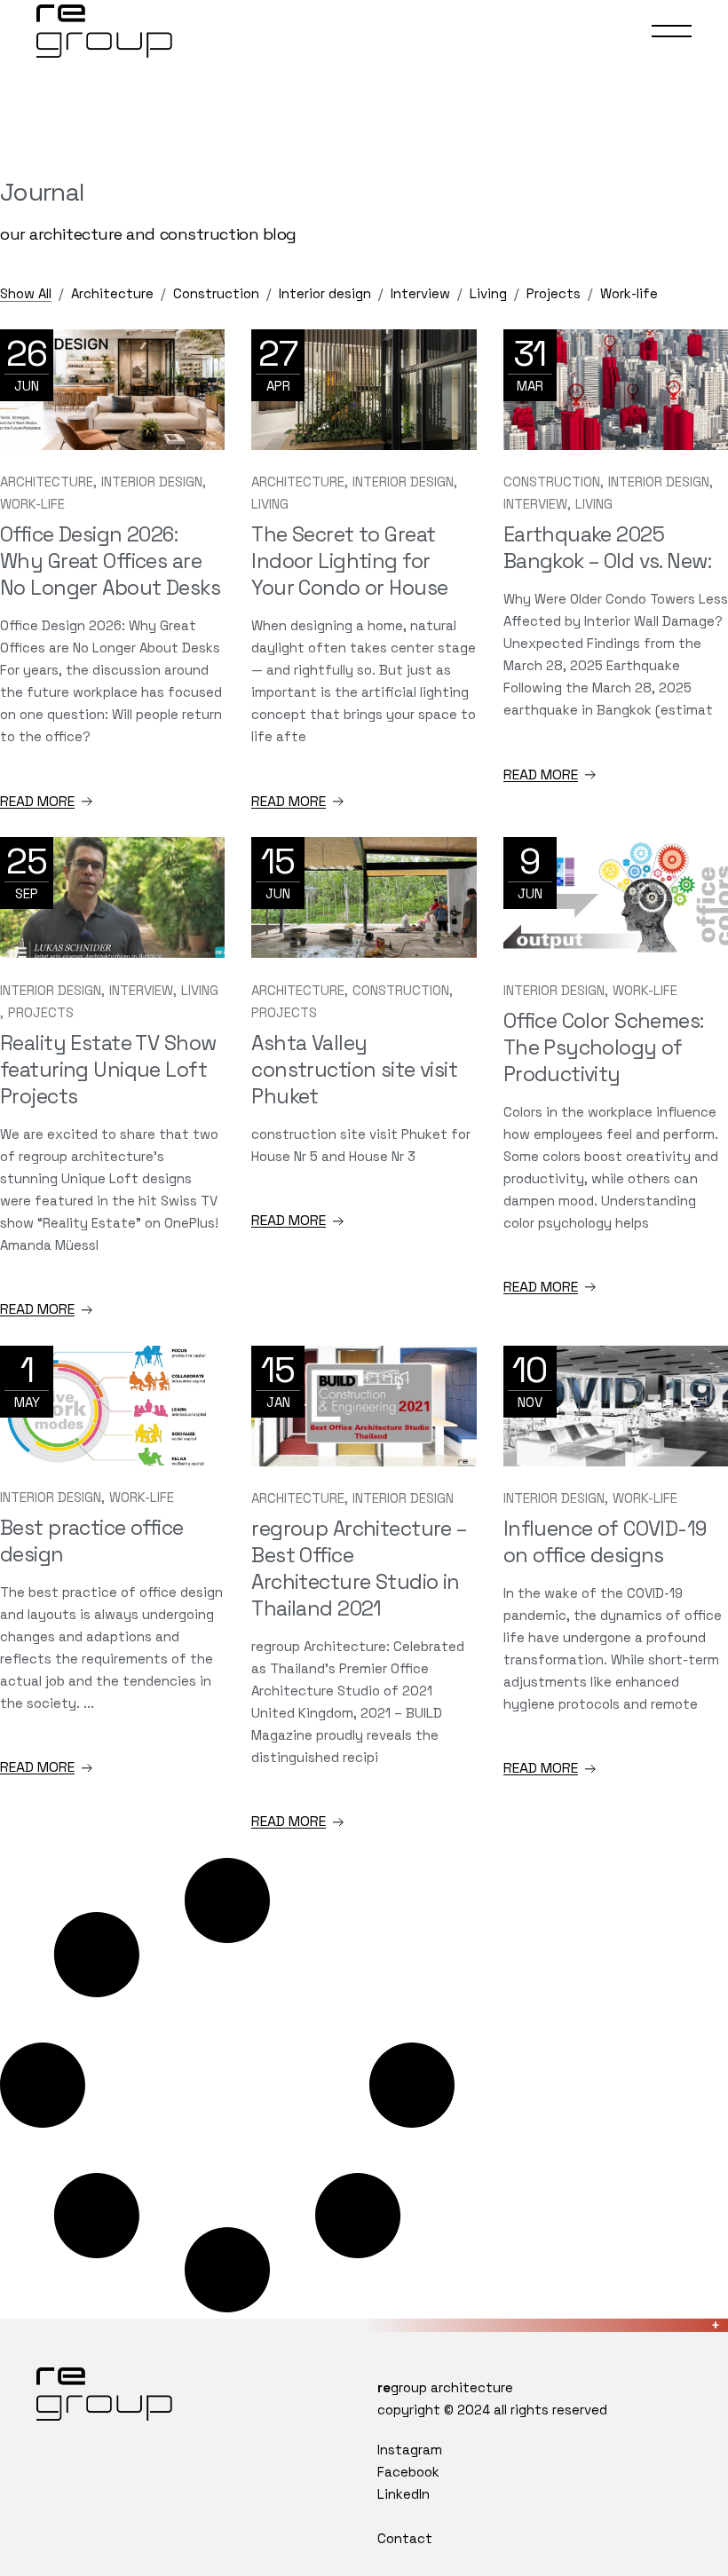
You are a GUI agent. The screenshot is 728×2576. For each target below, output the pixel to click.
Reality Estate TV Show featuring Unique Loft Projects (108, 1070)
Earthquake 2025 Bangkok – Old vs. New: (607, 548)
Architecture (47, 482)
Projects (41, 1012)
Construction (552, 482)
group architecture (445, 2387)
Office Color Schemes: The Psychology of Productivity (604, 1047)
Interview (535, 504)
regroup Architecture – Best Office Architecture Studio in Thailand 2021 (359, 1569)
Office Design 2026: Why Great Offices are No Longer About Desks (110, 561)
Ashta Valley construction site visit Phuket (354, 1070)
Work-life (32, 504)
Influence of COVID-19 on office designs (605, 1542)
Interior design (152, 482)
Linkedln (404, 2494)
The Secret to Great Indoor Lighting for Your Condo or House (349, 561)
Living (270, 504)
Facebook (408, 2472)
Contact (405, 2538)
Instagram (410, 2450)
